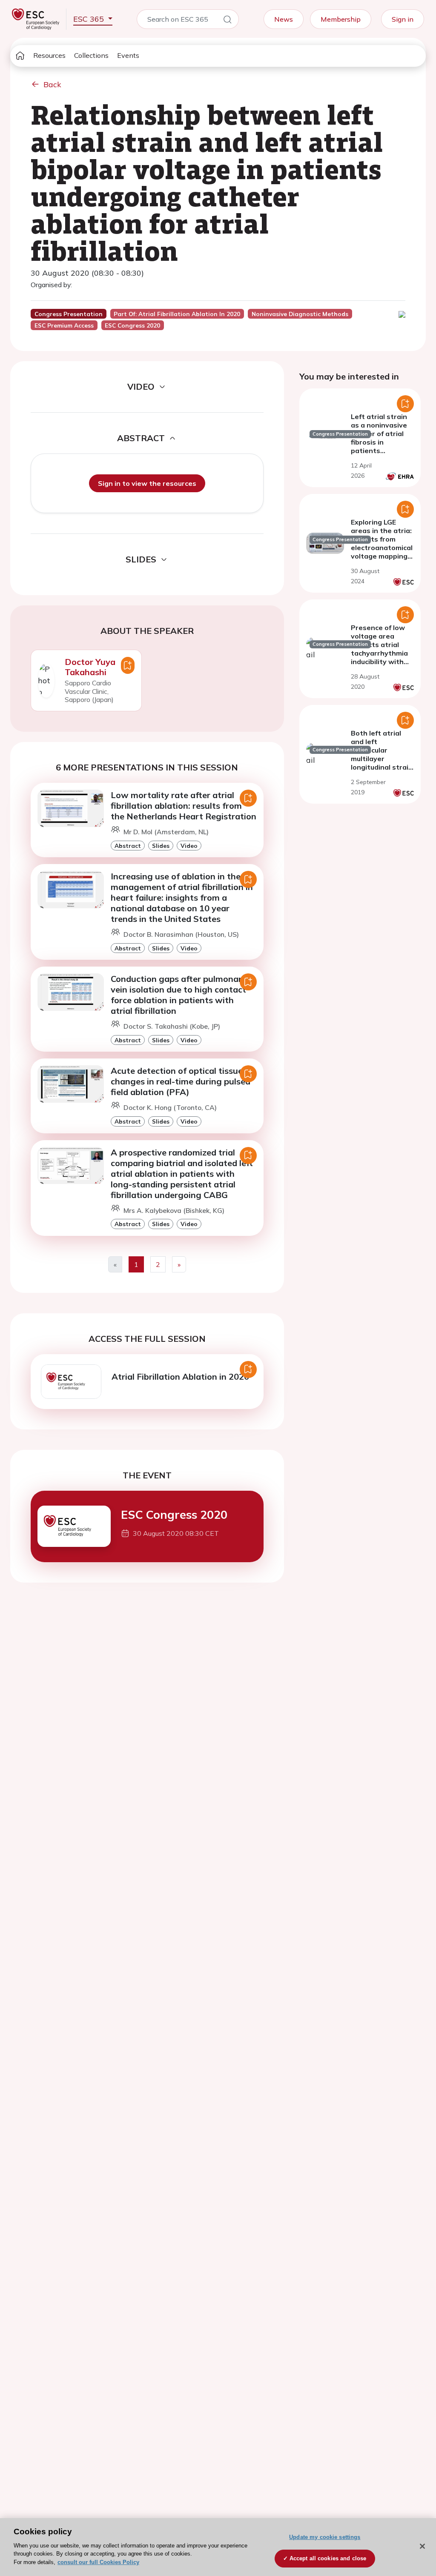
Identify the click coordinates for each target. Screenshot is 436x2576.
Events (128, 55)
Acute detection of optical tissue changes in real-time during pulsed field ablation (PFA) (181, 1081)
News (284, 19)
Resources (49, 55)
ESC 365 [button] (90, 19)
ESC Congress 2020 (174, 1515)
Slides (161, 846)
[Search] (227, 21)
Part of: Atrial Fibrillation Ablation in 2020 (177, 314)
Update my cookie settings (325, 2537)
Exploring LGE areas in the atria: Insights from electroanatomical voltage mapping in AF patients (382, 543)
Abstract (128, 846)
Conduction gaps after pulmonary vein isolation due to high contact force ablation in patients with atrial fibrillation (179, 995)
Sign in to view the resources (147, 483)
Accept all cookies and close (328, 2558)
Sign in (403, 19)
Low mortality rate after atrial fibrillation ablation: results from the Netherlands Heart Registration (184, 806)
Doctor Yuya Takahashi (90, 667)
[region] (218, 2547)
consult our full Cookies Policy (98, 2562)
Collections (91, 55)
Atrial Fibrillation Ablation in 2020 (180, 1376)
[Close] (422, 2546)
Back (52, 84)
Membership (341, 19)
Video (189, 846)
